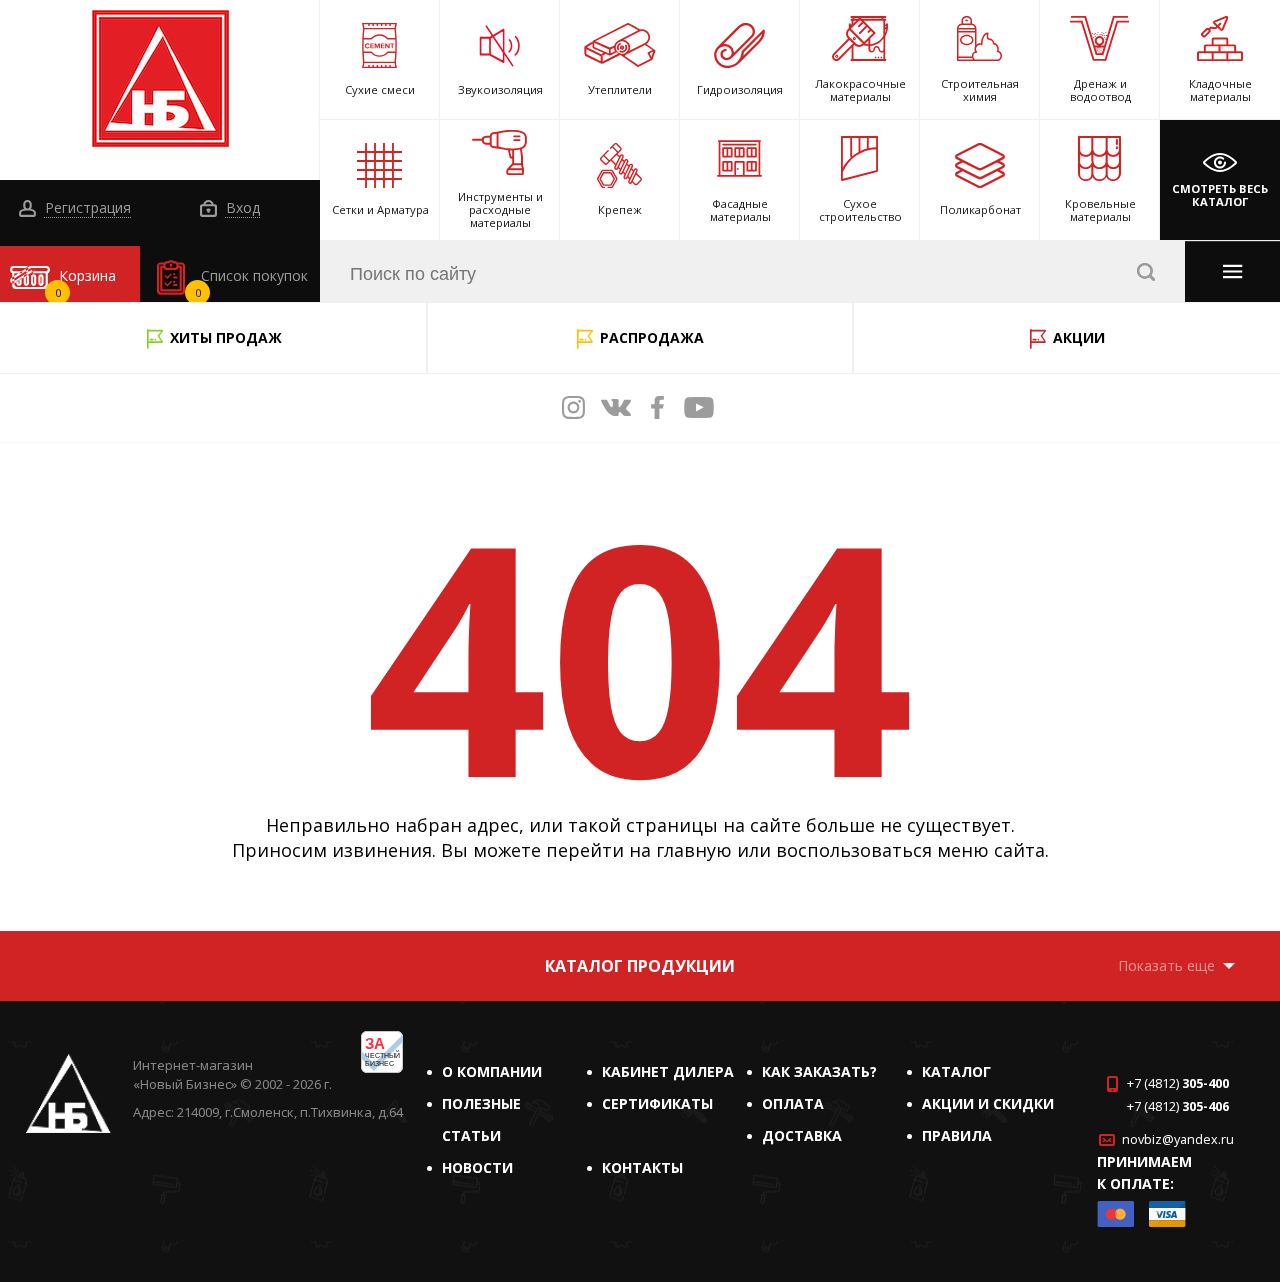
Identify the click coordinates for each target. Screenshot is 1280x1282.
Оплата (793, 1103)
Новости (477, 1167)
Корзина (86, 283)
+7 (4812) (1178, 1083)
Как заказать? (819, 1071)
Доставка (802, 1135)
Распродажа (652, 337)
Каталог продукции (640, 966)
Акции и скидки (988, 1103)
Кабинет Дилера (668, 1071)
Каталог (956, 1071)
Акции (1079, 337)
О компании (492, 1071)
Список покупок (252, 283)
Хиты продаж (226, 337)
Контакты (642, 1167)
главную (694, 850)
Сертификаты (657, 1103)
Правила (957, 1135)
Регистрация (86, 208)
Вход (241, 208)
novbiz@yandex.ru (1178, 1139)
